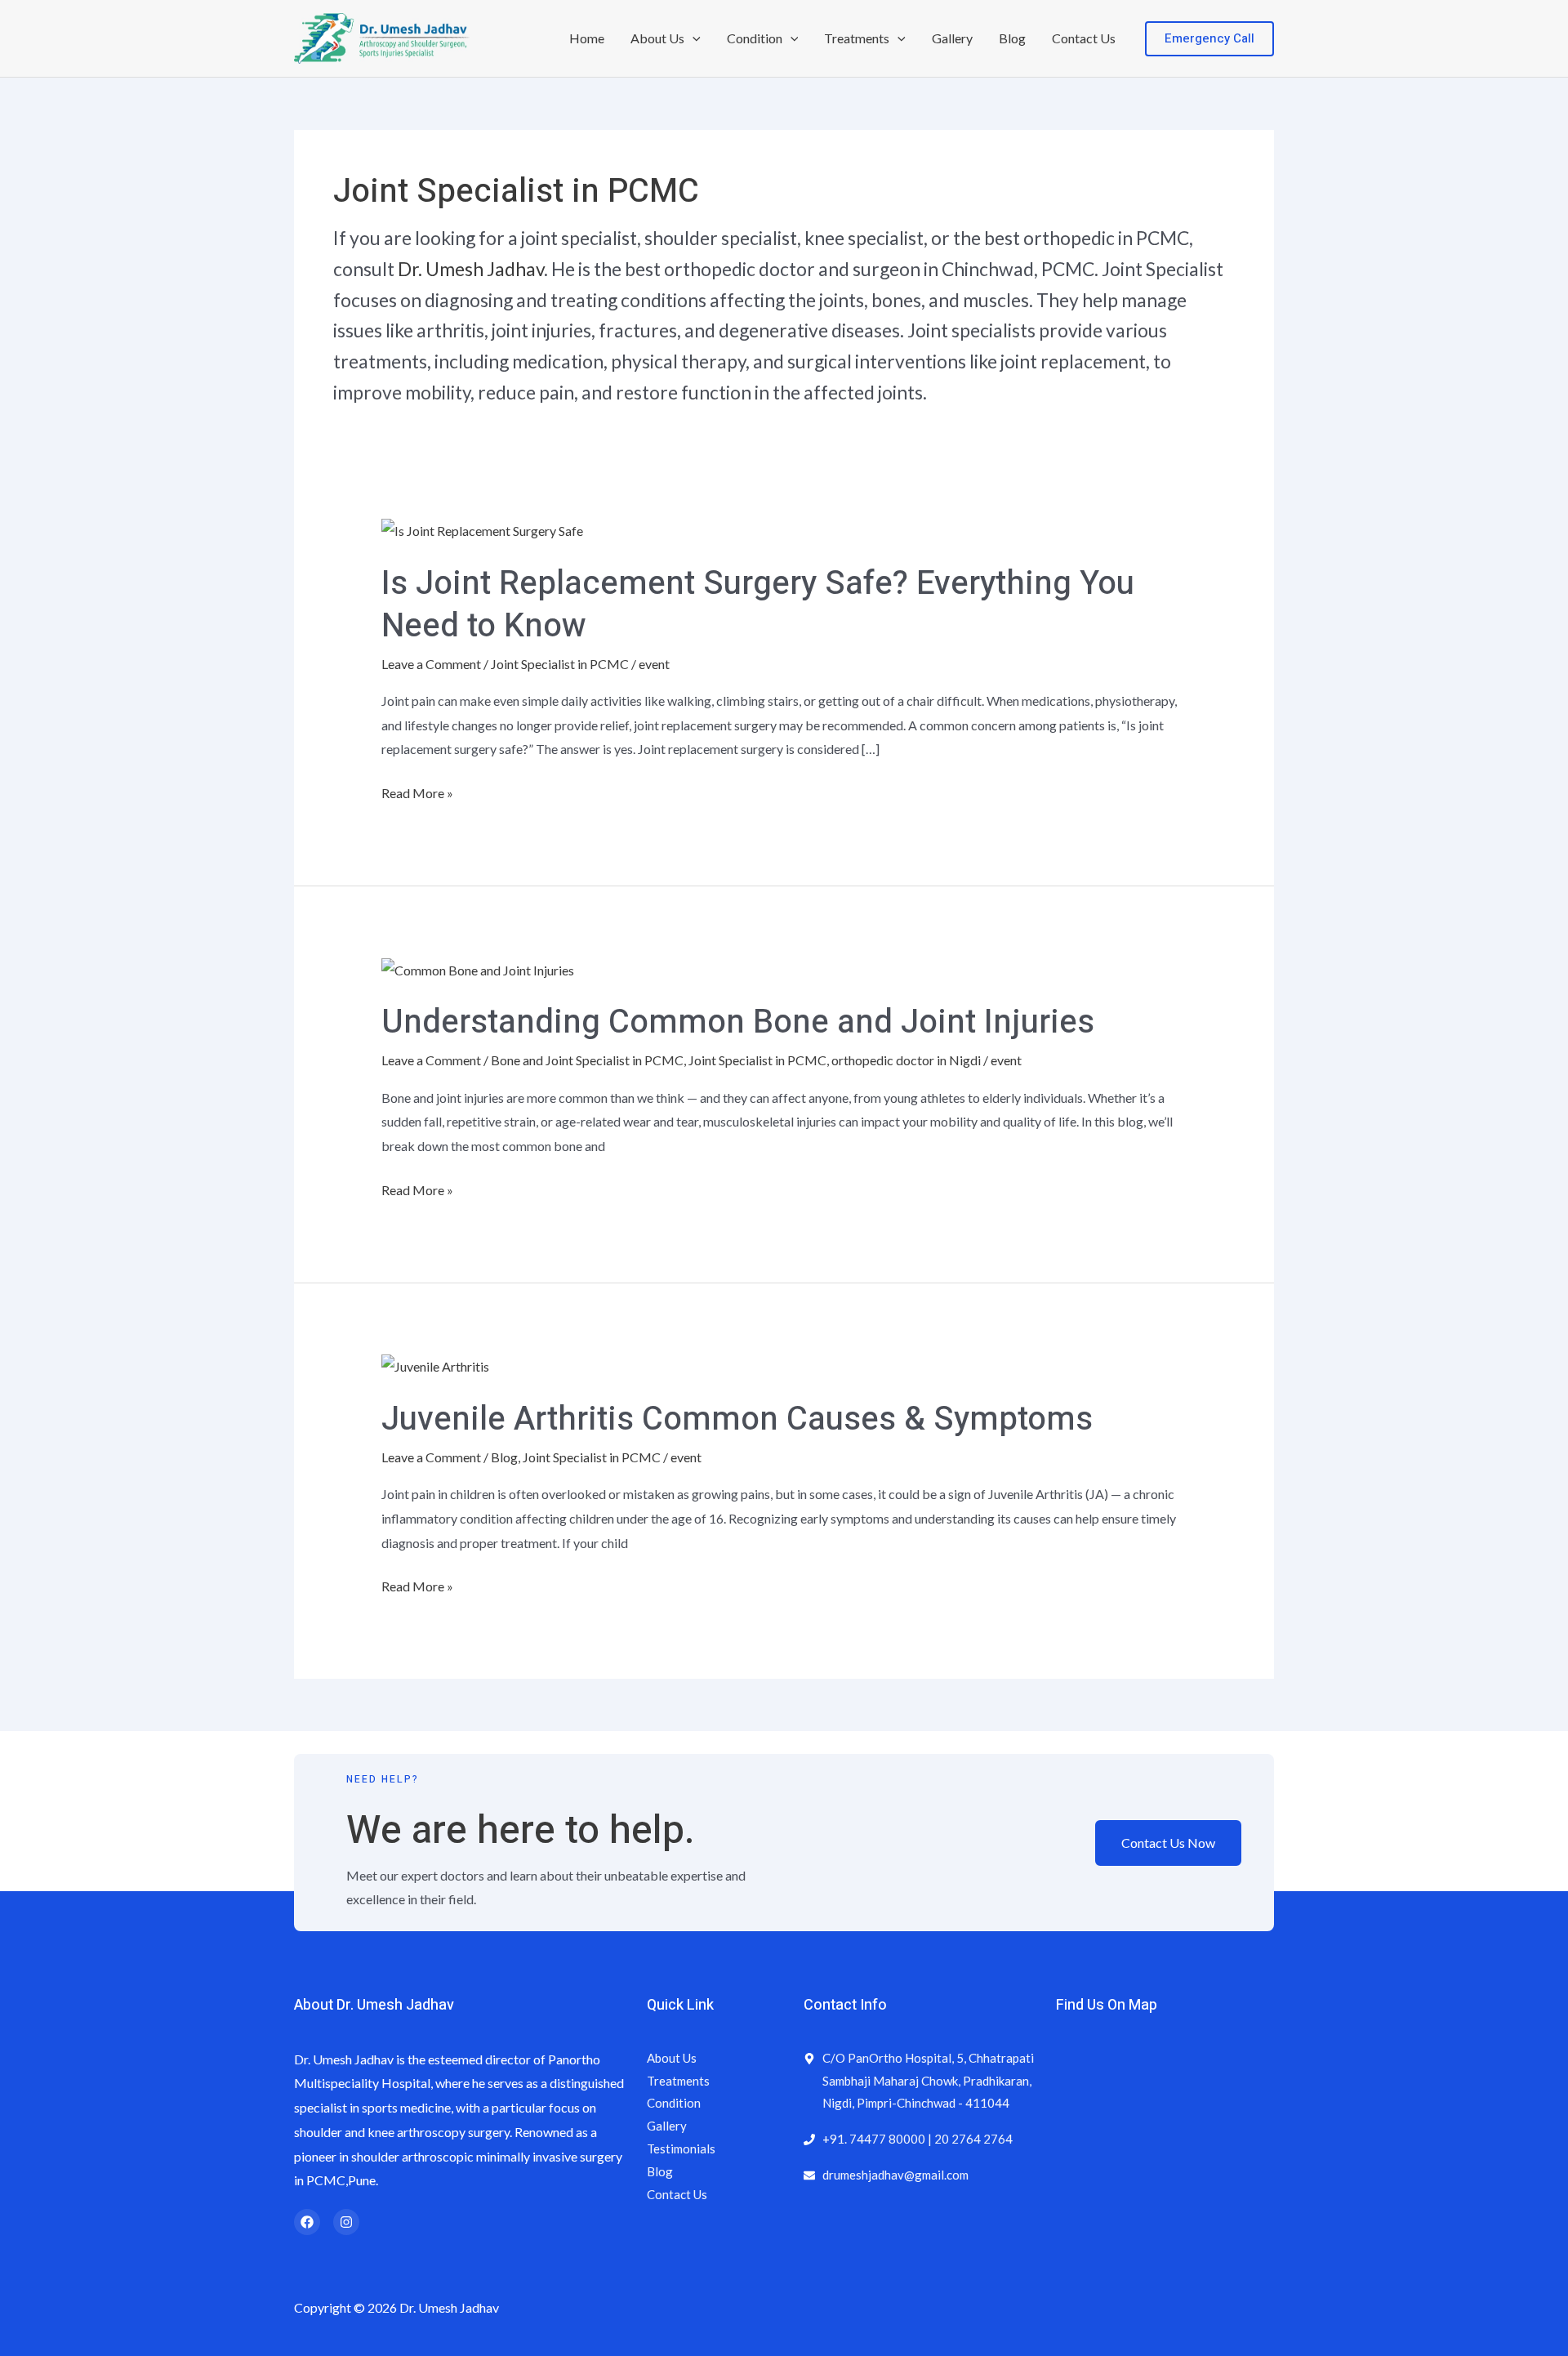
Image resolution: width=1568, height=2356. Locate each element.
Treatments (857, 38)
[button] (693, 38)
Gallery (952, 38)
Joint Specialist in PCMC (560, 664)
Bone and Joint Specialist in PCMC (587, 1060)
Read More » (417, 791)
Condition (755, 38)
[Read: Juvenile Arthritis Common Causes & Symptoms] (435, 1365)
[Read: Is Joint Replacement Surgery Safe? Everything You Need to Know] (482, 529)
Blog (1012, 38)
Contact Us (1084, 38)
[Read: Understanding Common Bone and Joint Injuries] (478, 968)
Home (587, 38)
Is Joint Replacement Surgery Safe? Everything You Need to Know (758, 605)
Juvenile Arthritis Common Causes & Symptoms (737, 1419)
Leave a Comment (431, 664)
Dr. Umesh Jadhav (471, 269)
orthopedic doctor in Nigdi (906, 1060)
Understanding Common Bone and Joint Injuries (738, 1022)
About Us (657, 38)
